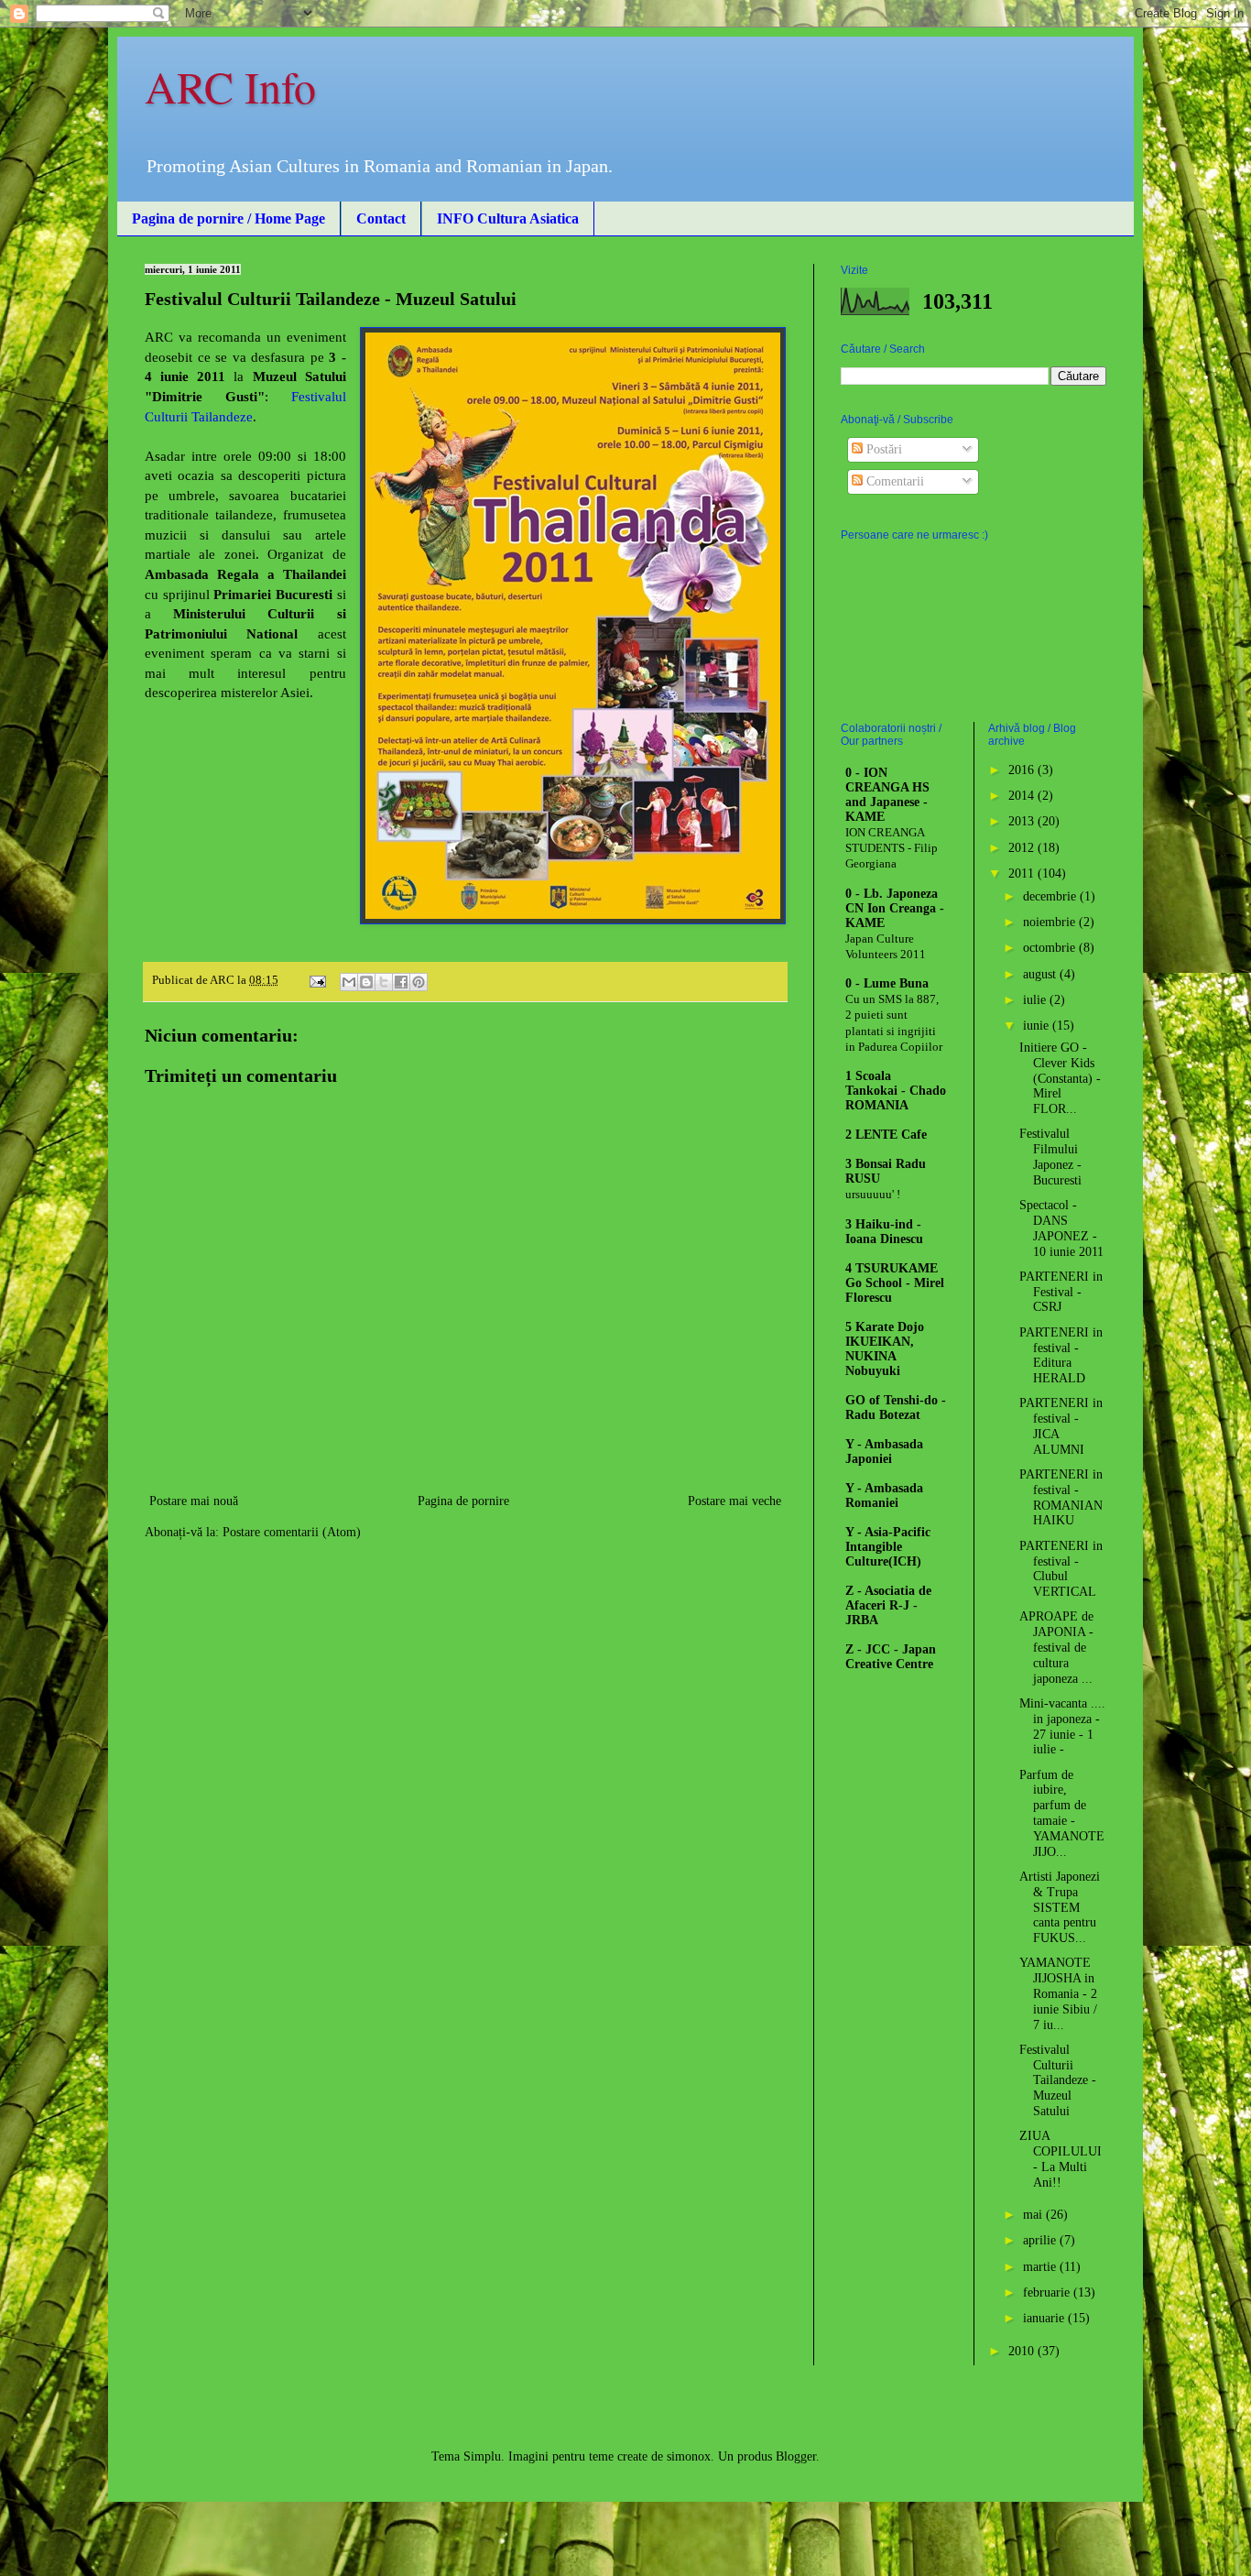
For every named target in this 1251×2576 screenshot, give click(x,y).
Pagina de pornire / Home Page (228, 218)
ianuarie (1045, 2318)
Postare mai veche (734, 1501)
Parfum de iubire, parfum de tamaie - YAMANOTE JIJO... (1062, 1813)
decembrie (1051, 896)
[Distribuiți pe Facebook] (401, 982)
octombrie (1051, 948)
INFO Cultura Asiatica (508, 218)
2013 (1023, 821)
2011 (1023, 873)
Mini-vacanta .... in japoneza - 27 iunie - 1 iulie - (1062, 1726)
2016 (1023, 770)
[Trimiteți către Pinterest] (419, 982)
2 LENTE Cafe (886, 1135)
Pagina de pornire (463, 1501)
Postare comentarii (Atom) (292, 1532)
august (1041, 974)
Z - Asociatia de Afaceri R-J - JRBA (888, 1605)
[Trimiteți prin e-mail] (349, 982)
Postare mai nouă (194, 1501)
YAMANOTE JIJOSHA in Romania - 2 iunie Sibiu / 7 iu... (1058, 1993)
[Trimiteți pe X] (384, 982)
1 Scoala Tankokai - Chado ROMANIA (896, 1091)
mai (1034, 2215)
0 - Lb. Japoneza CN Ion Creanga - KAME (895, 908)
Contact (381, 218)
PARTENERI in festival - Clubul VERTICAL (1061, 1569)
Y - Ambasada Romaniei (884, 1495)
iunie (1038, 1026)
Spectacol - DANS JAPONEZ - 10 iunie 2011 (1061, 1228)
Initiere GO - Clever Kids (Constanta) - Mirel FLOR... (1060, 1078)
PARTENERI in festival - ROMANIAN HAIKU (1061, 1497)
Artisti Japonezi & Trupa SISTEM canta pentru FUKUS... (1060, 1907)
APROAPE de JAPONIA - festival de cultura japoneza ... (1056, 1647)
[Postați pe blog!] (366, 982)
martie (1041, 2267)
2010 (1023, 2351)
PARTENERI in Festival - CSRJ (1061, 1292)
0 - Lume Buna (887, 983)
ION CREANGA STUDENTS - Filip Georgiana (892, 848)
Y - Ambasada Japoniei (884, 1452)
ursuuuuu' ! (873, 1194)
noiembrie (1051, 922)
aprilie (1041, 2240)
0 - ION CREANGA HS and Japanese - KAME (887, 795)
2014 (1023, 796)
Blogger (796, 2456)
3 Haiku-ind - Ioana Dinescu (884, 1232)
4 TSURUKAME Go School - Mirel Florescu (895, 1283)
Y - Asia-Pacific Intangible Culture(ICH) (888, 1547)
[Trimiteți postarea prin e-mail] (316, 980)
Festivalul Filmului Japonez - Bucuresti (1050, 1157)
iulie (1036, 1000)
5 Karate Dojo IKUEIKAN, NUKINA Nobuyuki (885, 1349)
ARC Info (230, 86)
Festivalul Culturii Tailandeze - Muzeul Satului (1058, 2080)
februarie (1048, 2292)
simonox (689, 2456)
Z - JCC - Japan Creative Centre (891, 1657)
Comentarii (893, 481)
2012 (1023, 848)
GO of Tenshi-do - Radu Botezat (896, 1408)
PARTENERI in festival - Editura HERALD (1061, 1355)
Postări (882, 449)
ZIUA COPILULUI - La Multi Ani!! (1061, 2159)
